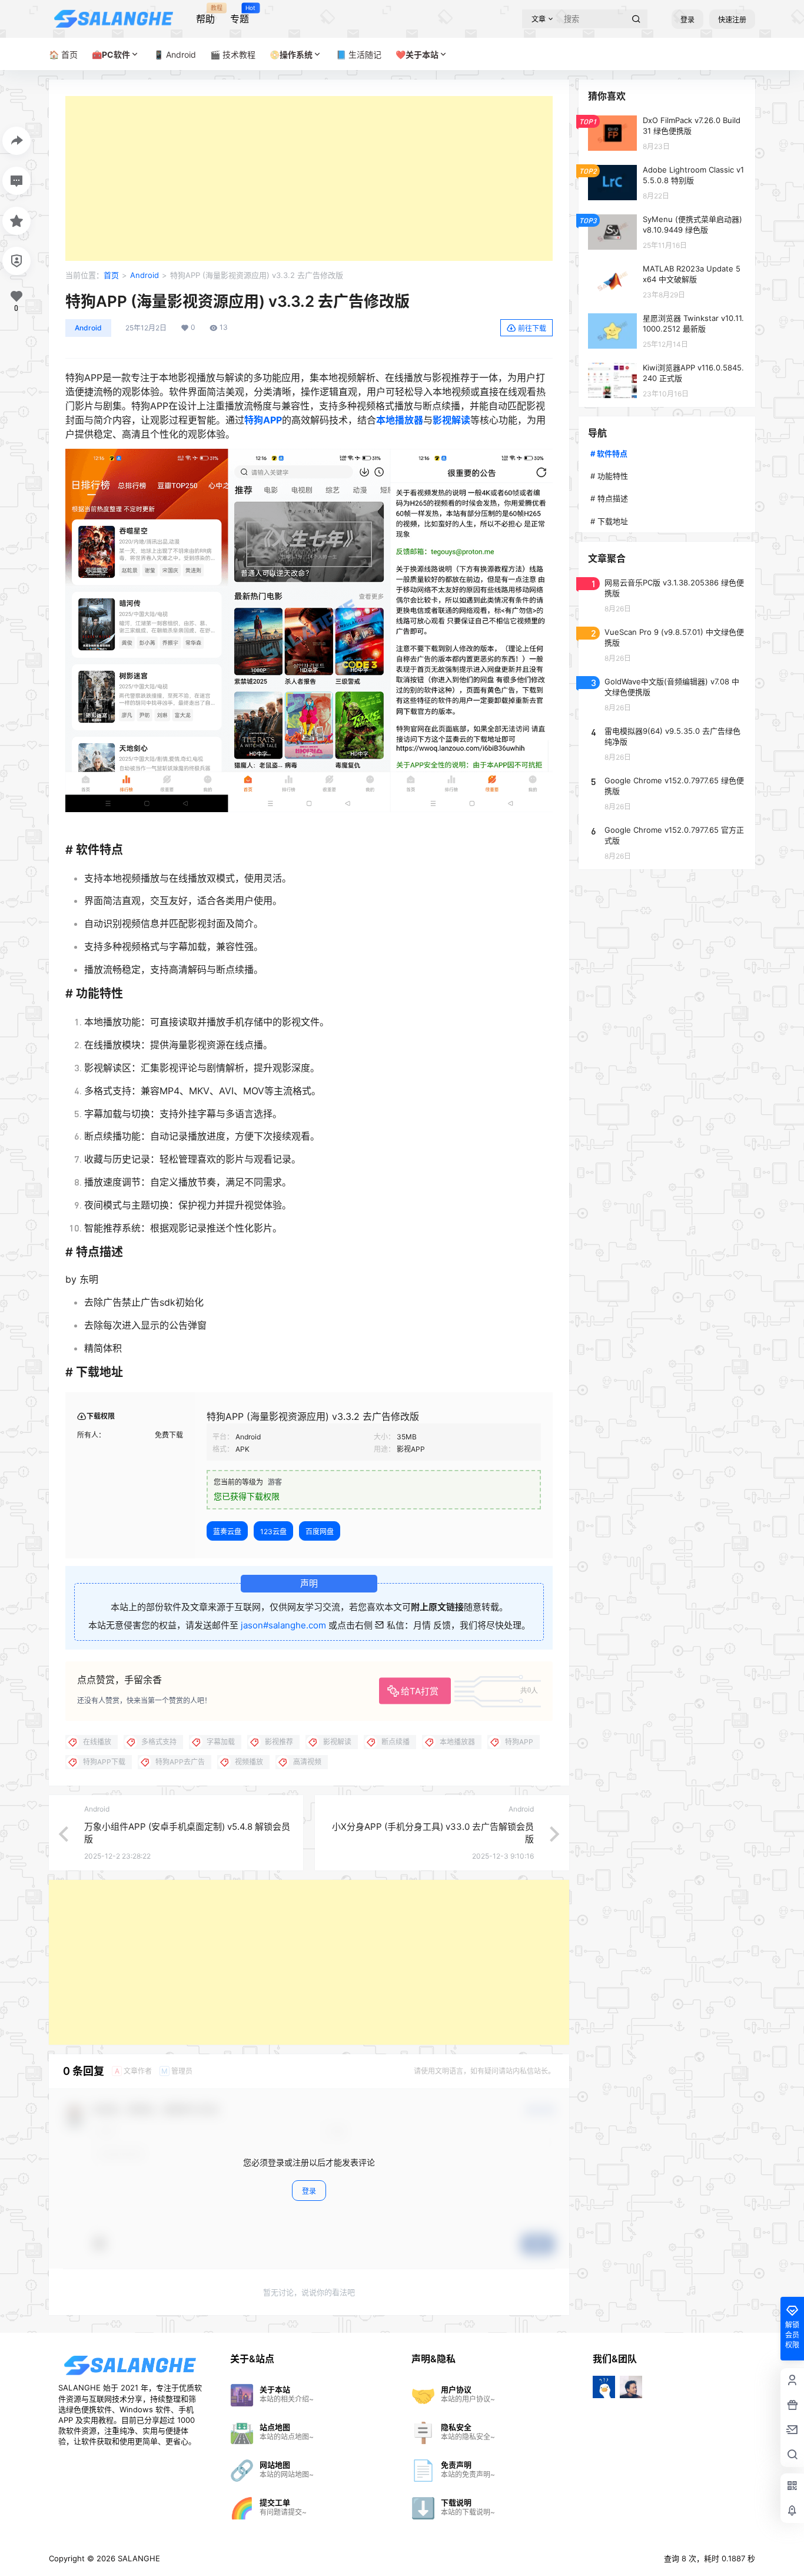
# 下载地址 (609, 521)
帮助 (205, 15)
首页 (111, 275)
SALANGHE (138, 2558)
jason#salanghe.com (283, 1625)
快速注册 (732, 20)
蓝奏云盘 (227, 1532)
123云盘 (273, 1532)
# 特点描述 (609, 498)
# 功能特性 (609, 476)
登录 (687, 20)
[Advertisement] (309, 178)
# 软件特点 (609, 453)
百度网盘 (320, 1532)
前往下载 (532, 328)
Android (144, 275)
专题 (240, 15)
